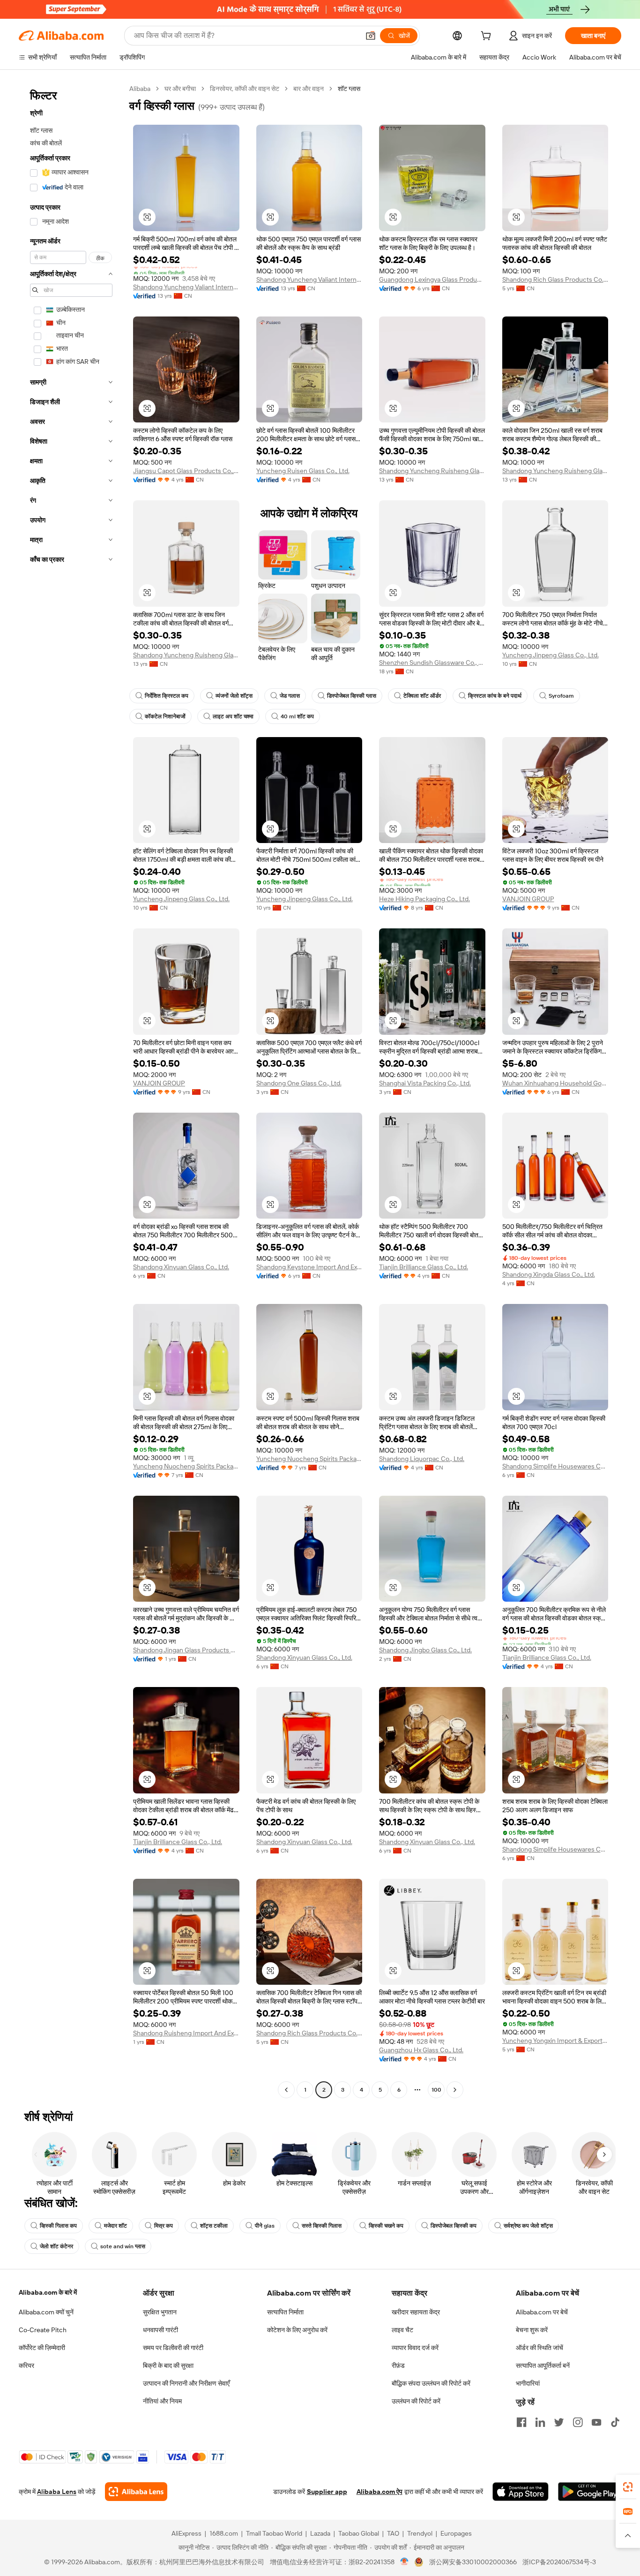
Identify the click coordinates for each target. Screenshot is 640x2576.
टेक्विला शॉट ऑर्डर (422, 696)
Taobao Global (359, 2533)
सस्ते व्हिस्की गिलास (322, 2226)
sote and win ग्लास (123, 2246)
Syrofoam (561, 696)
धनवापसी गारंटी (160, 2330)
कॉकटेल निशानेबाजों (165, 716)
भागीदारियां (528, 2383)
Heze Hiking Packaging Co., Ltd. (424, 899)
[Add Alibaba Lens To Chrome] (136, 2492)
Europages (456, 2533)
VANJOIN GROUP (528, 899)
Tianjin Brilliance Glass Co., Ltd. (424, 1267)
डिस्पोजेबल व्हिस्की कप (454, 2226)
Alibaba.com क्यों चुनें (46, 2312)
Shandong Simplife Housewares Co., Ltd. (555, 1466)
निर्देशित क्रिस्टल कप (167, 696)
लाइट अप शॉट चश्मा (233, 716)
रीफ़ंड (398, 2365)
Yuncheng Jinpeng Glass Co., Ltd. (551, 655)
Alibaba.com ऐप (380, 2492)
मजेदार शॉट (115, 2226)
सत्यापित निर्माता (285, 2312)
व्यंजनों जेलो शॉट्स (234, 696)
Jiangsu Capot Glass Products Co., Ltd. (186, 471)
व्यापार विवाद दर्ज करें (415, 2348)
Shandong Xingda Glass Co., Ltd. (549, 1274)
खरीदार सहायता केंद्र (416, 2312)
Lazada (320, 2533)
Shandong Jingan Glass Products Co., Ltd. (186, 1650)
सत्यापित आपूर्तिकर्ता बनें (543, 2365)
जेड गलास (290, 696)
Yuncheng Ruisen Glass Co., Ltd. (303, 471)
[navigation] (71, 1090)
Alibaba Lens (57, 2492)
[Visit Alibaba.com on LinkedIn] (540, 2422)
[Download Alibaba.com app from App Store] (521, 2492)
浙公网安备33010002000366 (473, 2562)
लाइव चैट (402, 2330)
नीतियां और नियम (162, 2401)
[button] (371, 36)
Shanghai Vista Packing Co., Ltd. (425, 1083)
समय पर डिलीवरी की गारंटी (173, 2348)
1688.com (224, 2533)
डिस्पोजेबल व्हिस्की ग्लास (352, 696)
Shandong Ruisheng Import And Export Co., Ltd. (186, 2033)
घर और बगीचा (180, 89)
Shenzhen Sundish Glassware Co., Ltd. (432, 663)
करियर (26, 2365)
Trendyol (420, 2533)
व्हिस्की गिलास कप (58, 2226)
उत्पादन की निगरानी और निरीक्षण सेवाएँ (186, 2383)
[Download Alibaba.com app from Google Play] (590, 2492)
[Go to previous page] (286, 2090)
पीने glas (265, 2226)
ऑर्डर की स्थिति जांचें (540, 2348)
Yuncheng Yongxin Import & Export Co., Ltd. (555, 2041)
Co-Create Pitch (43, 2330)
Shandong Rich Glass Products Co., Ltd (555, 279)
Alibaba (140, 89)
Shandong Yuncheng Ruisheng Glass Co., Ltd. (432, 471)
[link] (628, 2487)
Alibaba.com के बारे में (48, 2292)
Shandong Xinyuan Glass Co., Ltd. (181, 1267)
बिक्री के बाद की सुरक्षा (168, 2365)
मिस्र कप (164, 2226)
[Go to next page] (455, 2090)
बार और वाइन (309, 89)
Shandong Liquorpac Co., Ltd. (422, 1459)
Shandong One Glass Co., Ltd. (299, 1083)
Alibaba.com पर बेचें (542, 2312)
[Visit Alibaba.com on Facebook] (521, 2422)
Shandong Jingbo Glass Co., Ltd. (425, 1650)
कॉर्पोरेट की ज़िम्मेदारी (42, 2348)
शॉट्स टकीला (214, 2226)
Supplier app (327, 2492)
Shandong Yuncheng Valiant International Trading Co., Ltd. (186, 287)
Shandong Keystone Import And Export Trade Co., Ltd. (309, 1267)
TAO (393, 2533)
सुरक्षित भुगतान (160, 2312)
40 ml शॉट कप (297, 716)
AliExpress (186, 2533)
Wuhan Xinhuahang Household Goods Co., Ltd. (555, 1083)
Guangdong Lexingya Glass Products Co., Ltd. (432, 279)
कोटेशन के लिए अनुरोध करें (297, 2330)
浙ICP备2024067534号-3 (559, 2562)
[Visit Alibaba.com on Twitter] (559, 2422)
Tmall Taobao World (274, 2533)
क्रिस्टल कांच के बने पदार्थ (495, 696)
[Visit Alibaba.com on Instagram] (578, 2422)
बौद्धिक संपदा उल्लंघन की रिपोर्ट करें (431, 2383)
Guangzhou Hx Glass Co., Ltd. (421, 2050)
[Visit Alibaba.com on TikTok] (615, 2422)
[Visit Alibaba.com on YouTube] (596, 2422)
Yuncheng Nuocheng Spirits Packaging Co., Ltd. (186, 1466)
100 (436, 2090)
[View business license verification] (405, 2562)
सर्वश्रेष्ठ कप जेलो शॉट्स (528, 2226)
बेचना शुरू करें (532, 2330)
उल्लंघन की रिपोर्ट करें (416, 2401)
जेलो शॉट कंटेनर (56, 2246)
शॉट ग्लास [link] (349, 89)
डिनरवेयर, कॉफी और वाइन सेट (245, 89)
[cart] (488, 37)
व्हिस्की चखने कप (386, 2226)
